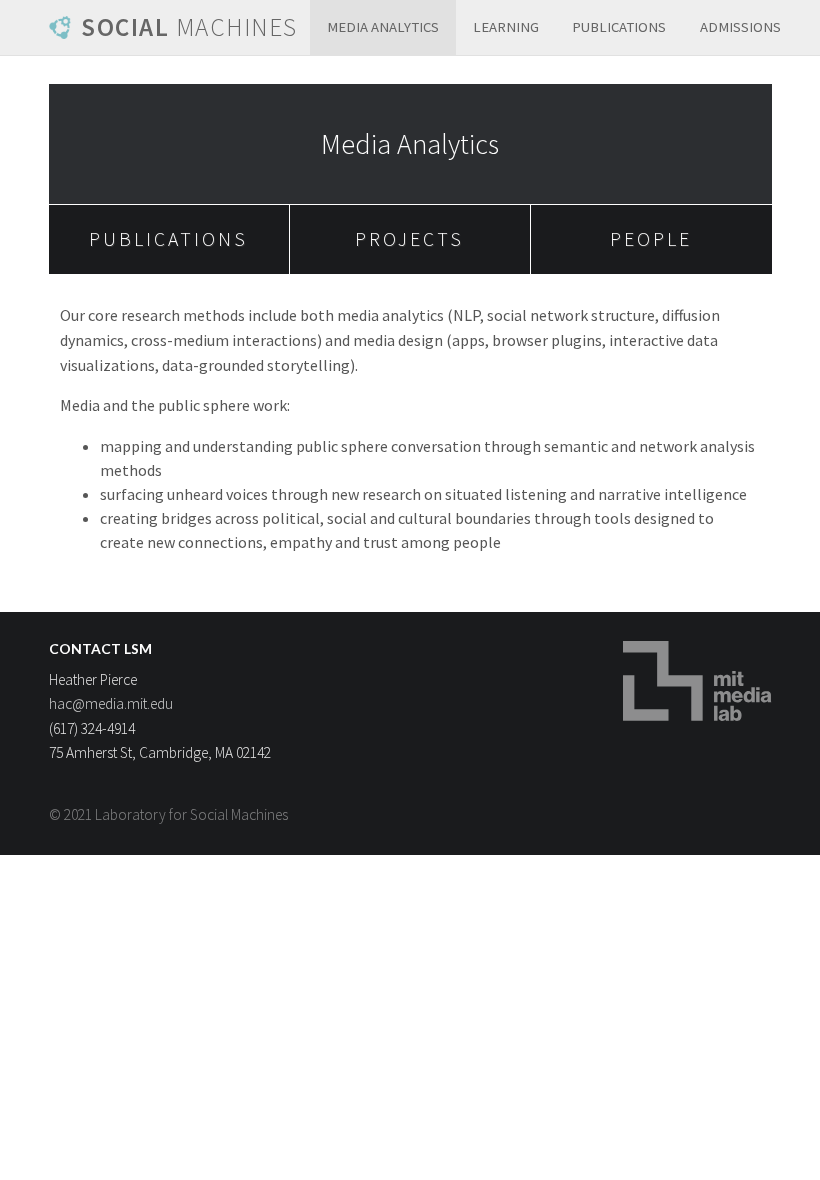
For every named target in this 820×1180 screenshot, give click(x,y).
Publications (619, 27)
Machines (189, 27)
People (651, 239)
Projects (409, 239)
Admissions (740, 27)
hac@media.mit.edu (111, 703)
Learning (506, 27)
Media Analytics (383, 27)
